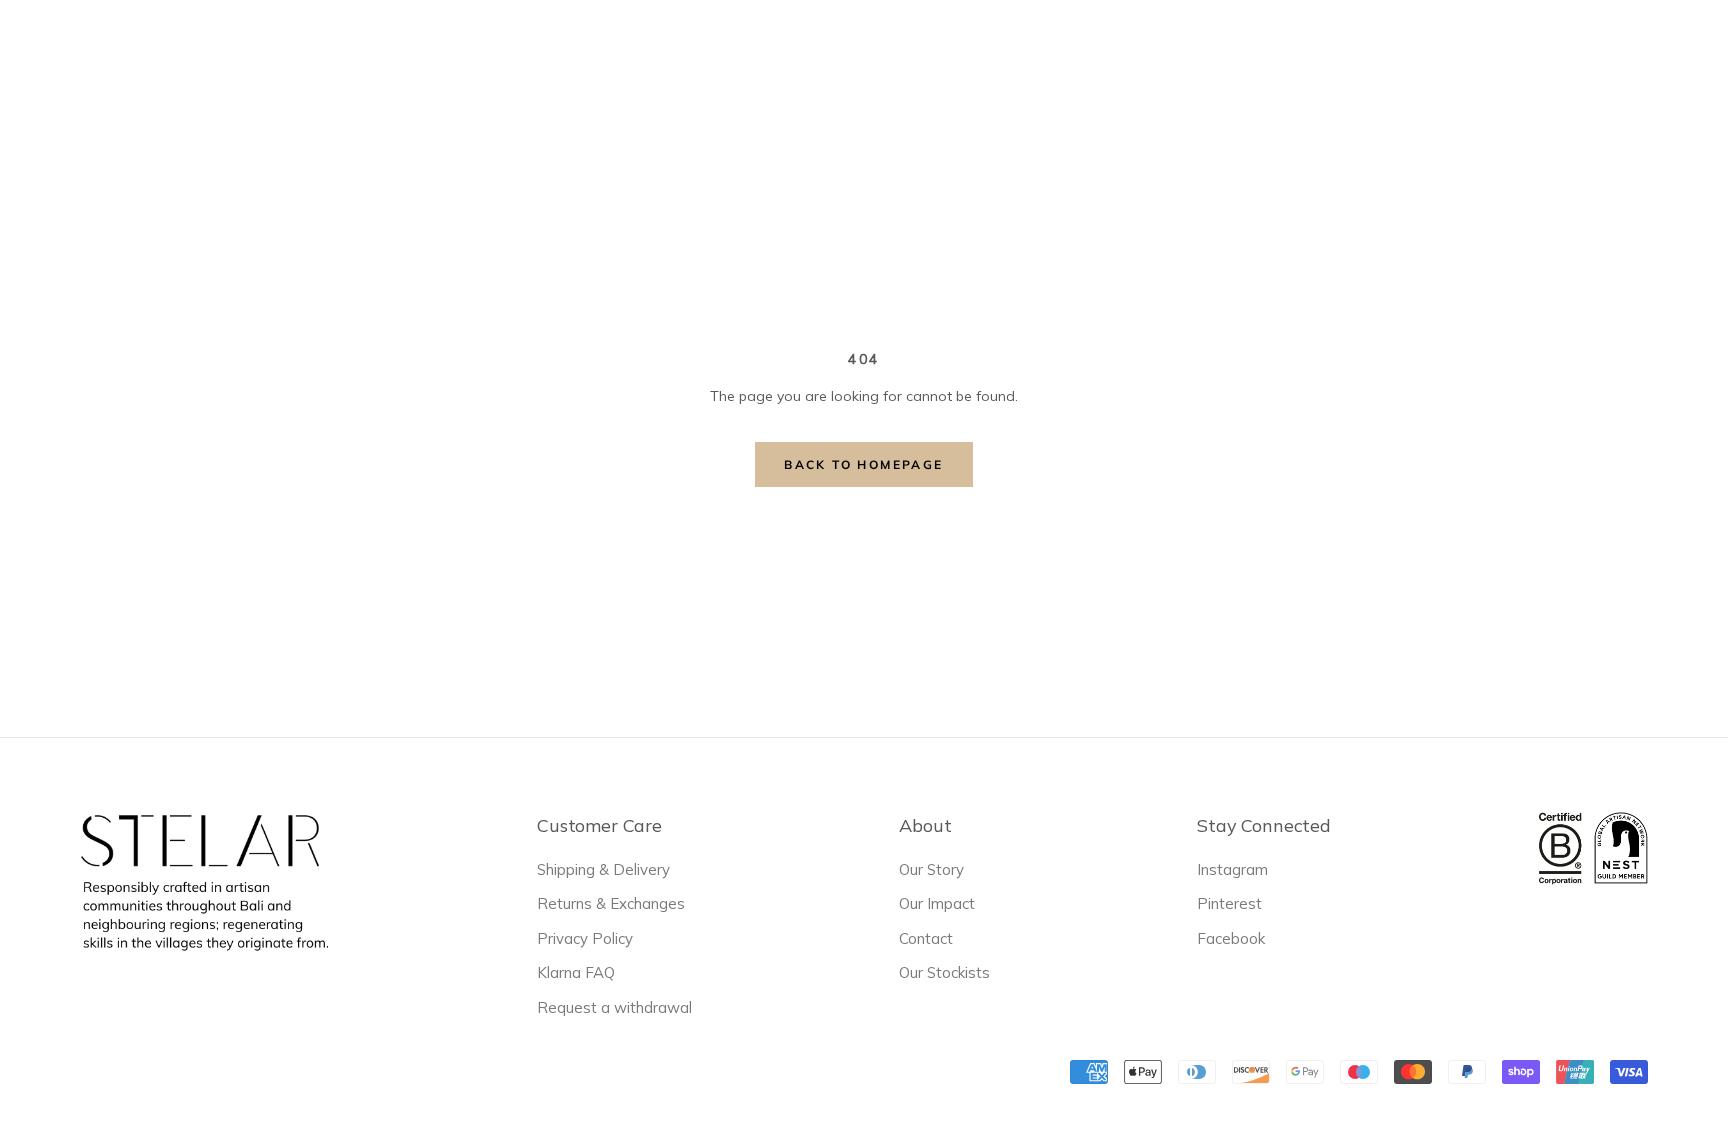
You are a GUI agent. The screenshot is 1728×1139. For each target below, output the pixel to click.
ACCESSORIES (864, 48)
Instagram (1232, 869)
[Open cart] (1686, 49)
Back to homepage (863, 464)
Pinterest (1229, 903)
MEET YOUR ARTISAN (1032, 51)
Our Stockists (944, 972)
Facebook (1231, 938)
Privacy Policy (585, 938)
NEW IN (532, 51)
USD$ (1337, 49)
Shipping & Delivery (603, 869)
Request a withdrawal (614, 1007)
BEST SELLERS (649, 51)
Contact (926, 938)
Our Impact (937, 903)
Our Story (931, 869)
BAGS (758, 48)
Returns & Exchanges (611, 903)
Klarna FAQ (576, 972)
